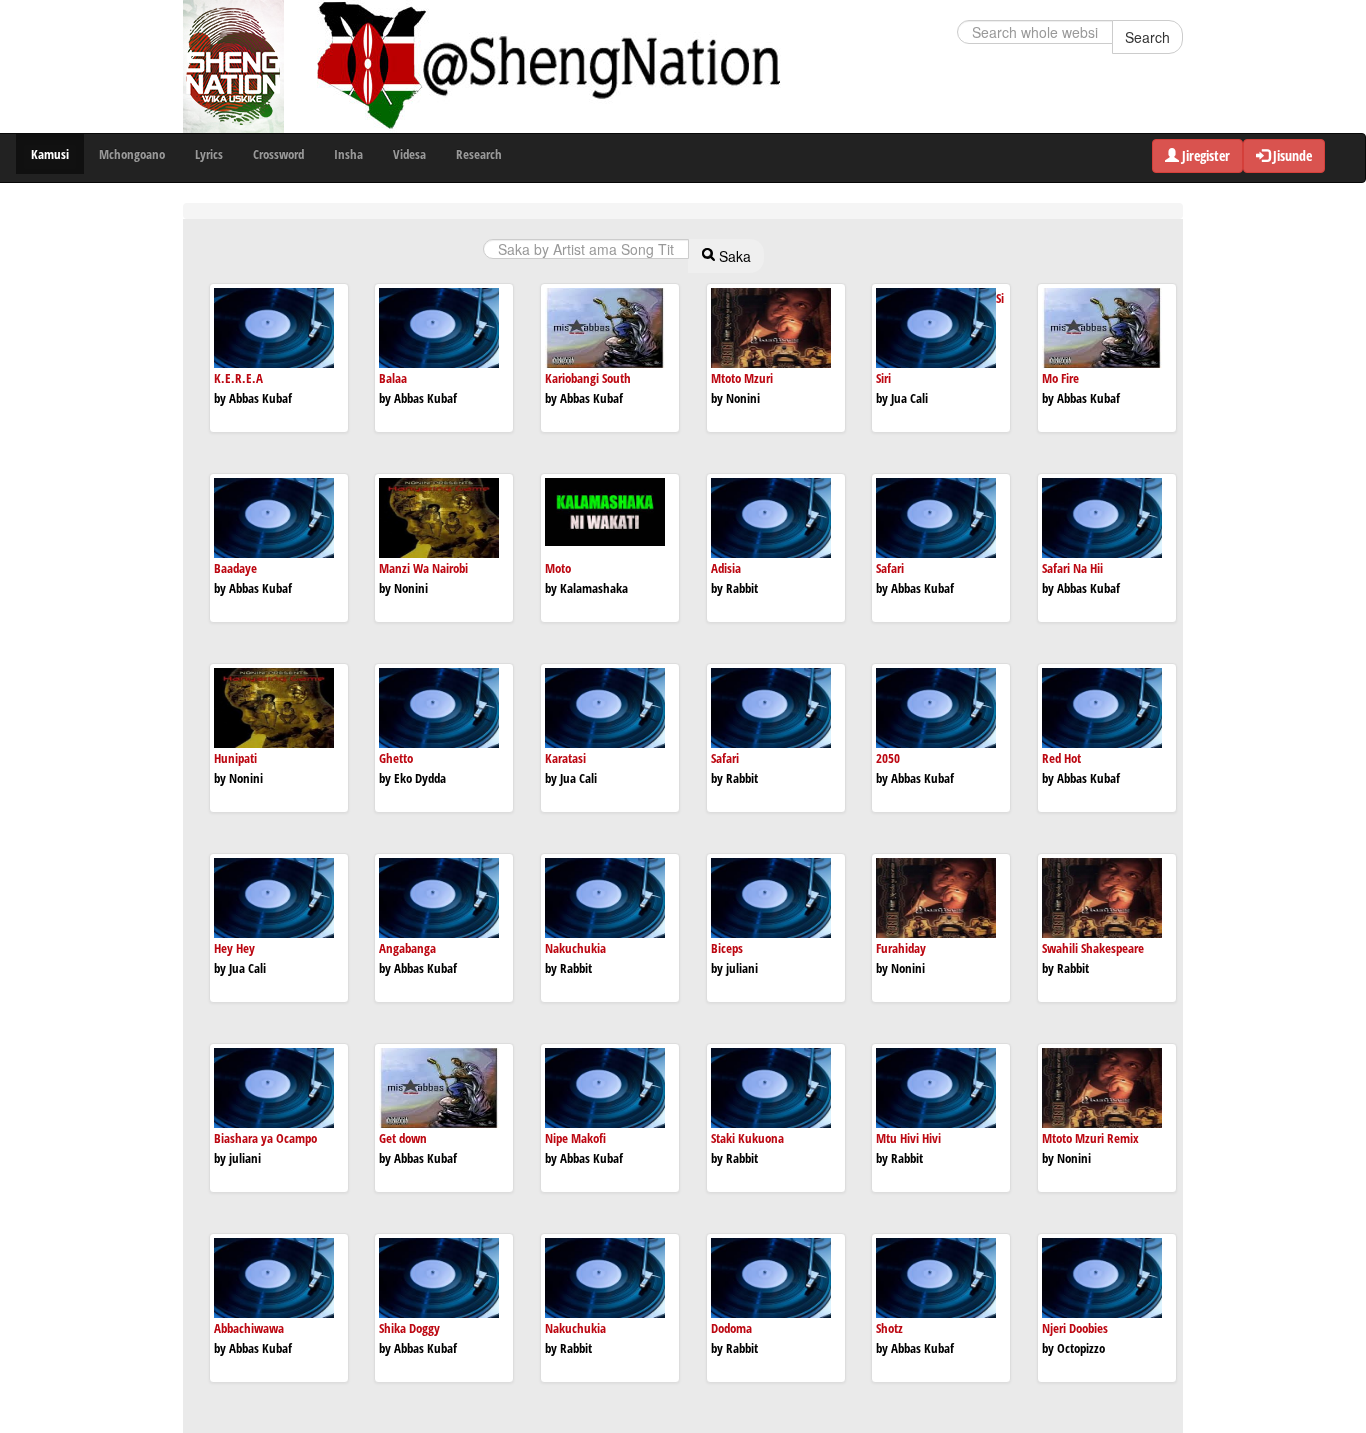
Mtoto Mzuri (742, 378)
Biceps (727, 948)
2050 (888, 758)
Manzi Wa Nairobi (423, 568)
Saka (733, 256)
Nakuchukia (575, 948)
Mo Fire (1060, 378)
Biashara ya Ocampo (265, 1138)
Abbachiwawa (249, 1328)
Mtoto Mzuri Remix (1090, 1138)
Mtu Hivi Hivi (908, 1138)
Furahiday (901, 948)
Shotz (889, 1328)
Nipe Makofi (575, 1138)
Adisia (726, 568)
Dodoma (731, 1328)
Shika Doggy (409, 1328)
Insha (348, 154)
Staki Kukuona (747, 1138)
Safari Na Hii (1072, 568)
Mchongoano (132, 154)
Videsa (409, 154)
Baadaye (235, 568)
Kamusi (50, 154)
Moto (558, 568)
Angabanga (407, 948)
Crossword (278, 154)
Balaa (393, 378)
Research (479, 154)
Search (1147, 37)
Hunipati (235, 758)
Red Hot (1061, 758)
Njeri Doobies (1075, 1328)
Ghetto (396, 758)
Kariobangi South (588, 378)
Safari (890, 568)
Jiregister (1204, 155)
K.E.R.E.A (238, 378)
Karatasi (565, 758)
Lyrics (209, 154)
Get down (403, 1138)
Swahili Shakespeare (1093, 948)
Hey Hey (234, 948)
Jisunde (1291, 155)
